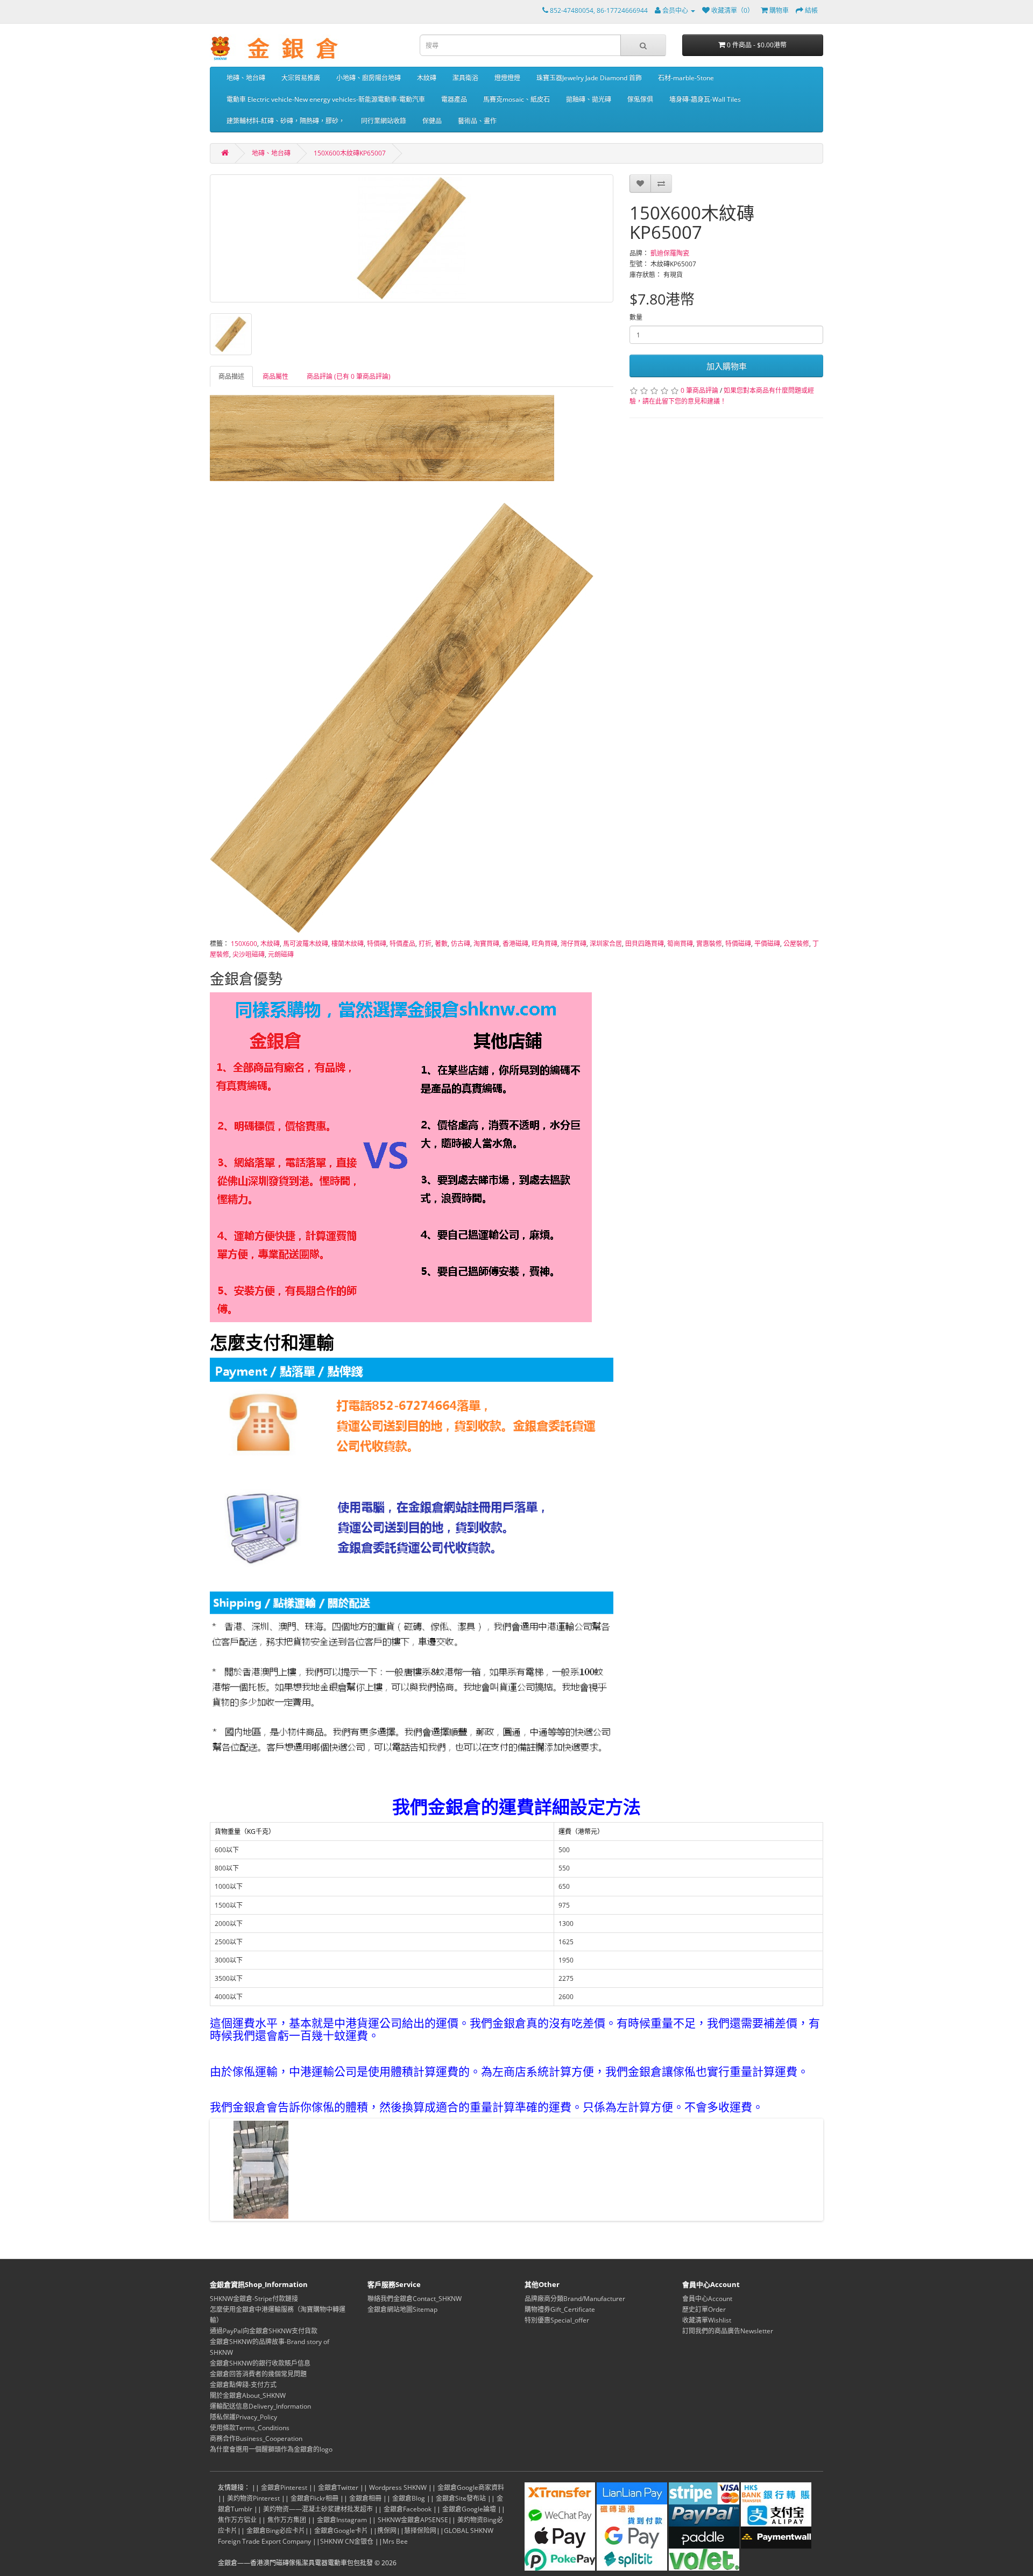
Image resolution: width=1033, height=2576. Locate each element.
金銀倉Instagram (342, 2520)
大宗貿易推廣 (301, 78)
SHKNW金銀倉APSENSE (413, 2520)
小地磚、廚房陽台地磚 (369, 78)
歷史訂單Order (704, 2309)
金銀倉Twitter (338, 2487)
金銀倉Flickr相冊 (314, 2498)
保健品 (432, 121)
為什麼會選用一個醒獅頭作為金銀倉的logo (271, 2449)
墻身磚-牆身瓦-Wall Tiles (705, 99)
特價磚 (377, 944)
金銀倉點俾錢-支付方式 (243, 2385)
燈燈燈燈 (507, 78)
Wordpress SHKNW (398, 2487)
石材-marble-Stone (686, 78)
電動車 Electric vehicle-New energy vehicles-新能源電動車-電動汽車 (326, 99)
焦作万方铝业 (237, 2520)
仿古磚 (461, 944)
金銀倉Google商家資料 (471, 2487)
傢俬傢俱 (640, 99)
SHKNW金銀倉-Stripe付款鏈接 (254, 2299)
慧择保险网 (420, 2531)
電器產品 (454, 99)
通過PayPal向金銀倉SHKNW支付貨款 (264, 2331)
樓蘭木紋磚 (348, 944)
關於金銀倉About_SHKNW (248, 2395)
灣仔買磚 (574, 944)
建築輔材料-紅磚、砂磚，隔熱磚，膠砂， (286, 121)
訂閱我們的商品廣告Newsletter (728, 2331)
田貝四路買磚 (645, 944)
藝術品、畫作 (477, 121)
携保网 (387, 2531)
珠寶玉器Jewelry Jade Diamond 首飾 (589, 78)
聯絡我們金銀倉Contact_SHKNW (415, 2299)
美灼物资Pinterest (253, 2498)
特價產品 (402, 944)
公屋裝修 (796, 944)
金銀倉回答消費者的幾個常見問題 (258, 2374)
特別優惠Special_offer (557, 2320)
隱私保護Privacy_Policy (243, 2417)
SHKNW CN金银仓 (347, 2541)
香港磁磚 (515, 944)
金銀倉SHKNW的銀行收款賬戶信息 (260, 2363)
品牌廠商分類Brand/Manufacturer (575, 2299)
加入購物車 (727, 366)
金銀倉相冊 (365, 2498)
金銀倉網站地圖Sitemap (402, 2309)
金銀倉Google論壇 (469, 2509)
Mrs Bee (395, 2541)
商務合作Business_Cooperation (256, 2439)
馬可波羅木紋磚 (306, 944)
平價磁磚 (767, 944)
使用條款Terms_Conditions (250, 2428)
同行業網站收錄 (384, 121)
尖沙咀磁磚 (249, 954)
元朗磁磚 (281, 954)
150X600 (244, 944)
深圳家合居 (606, 944)
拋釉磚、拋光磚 (589, 99)
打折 (425, 944)
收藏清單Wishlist (707, 2320)
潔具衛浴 (465, 78)
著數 (441, 944)
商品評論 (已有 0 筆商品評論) (349, 376)
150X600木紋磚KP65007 (350, 153)
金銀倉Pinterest (284, 2487)
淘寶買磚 (486, 944)
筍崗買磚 (680, 944)
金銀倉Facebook (408, 2509)
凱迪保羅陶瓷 (670, 253)
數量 (636, 317)
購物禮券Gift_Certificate (560, 2309)
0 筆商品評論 (699, 390)
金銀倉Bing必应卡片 (276, 2531)
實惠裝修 (709, 944)
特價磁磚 (738, 944)
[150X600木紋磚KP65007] (412, 238)
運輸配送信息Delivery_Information (260, 2406)
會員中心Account (707, 2299)
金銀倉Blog (409, 2498)
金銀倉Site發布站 (461, 2498)
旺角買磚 (544, 944)
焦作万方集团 (287, 2520)
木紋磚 (427, 78)
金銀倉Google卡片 (341, 2531)
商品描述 (231, 376)
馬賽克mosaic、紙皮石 (516, 99)
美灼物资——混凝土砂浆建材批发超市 (318, 2509)
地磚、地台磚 (246, 78)
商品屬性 (275, 376)
